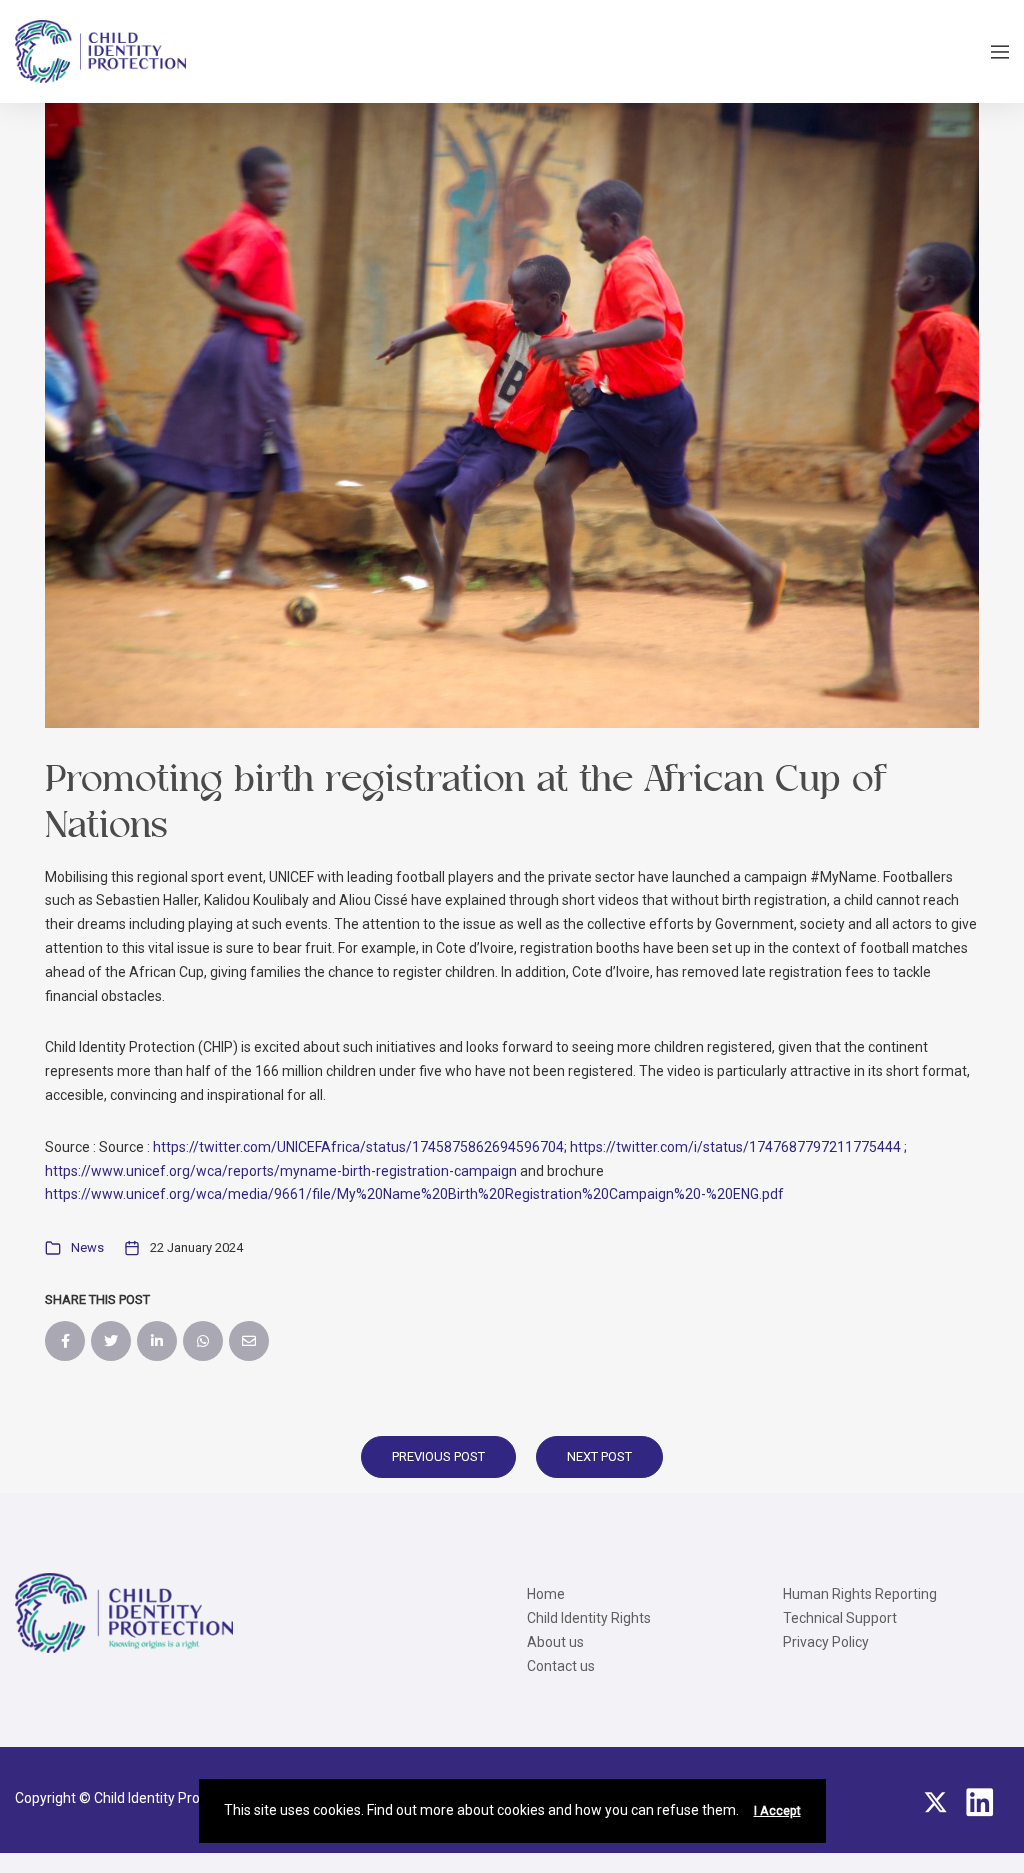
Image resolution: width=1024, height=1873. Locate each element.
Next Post (599, 1456)
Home (546, 1594)
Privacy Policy (826, 1642)
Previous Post (438, 1456)
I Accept (777, 1811)
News (87, 1247)
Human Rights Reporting (860, 1594)
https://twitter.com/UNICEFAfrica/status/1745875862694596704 (358, 1147)
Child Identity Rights (589, 1618)
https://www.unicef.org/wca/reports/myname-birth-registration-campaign (281, 1171)
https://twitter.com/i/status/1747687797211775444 (735, 1147)
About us (555, 1642)
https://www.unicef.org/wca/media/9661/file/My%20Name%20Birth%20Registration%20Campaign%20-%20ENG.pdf (414, 1194)
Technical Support (840, 1618)
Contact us (561, 1666)
